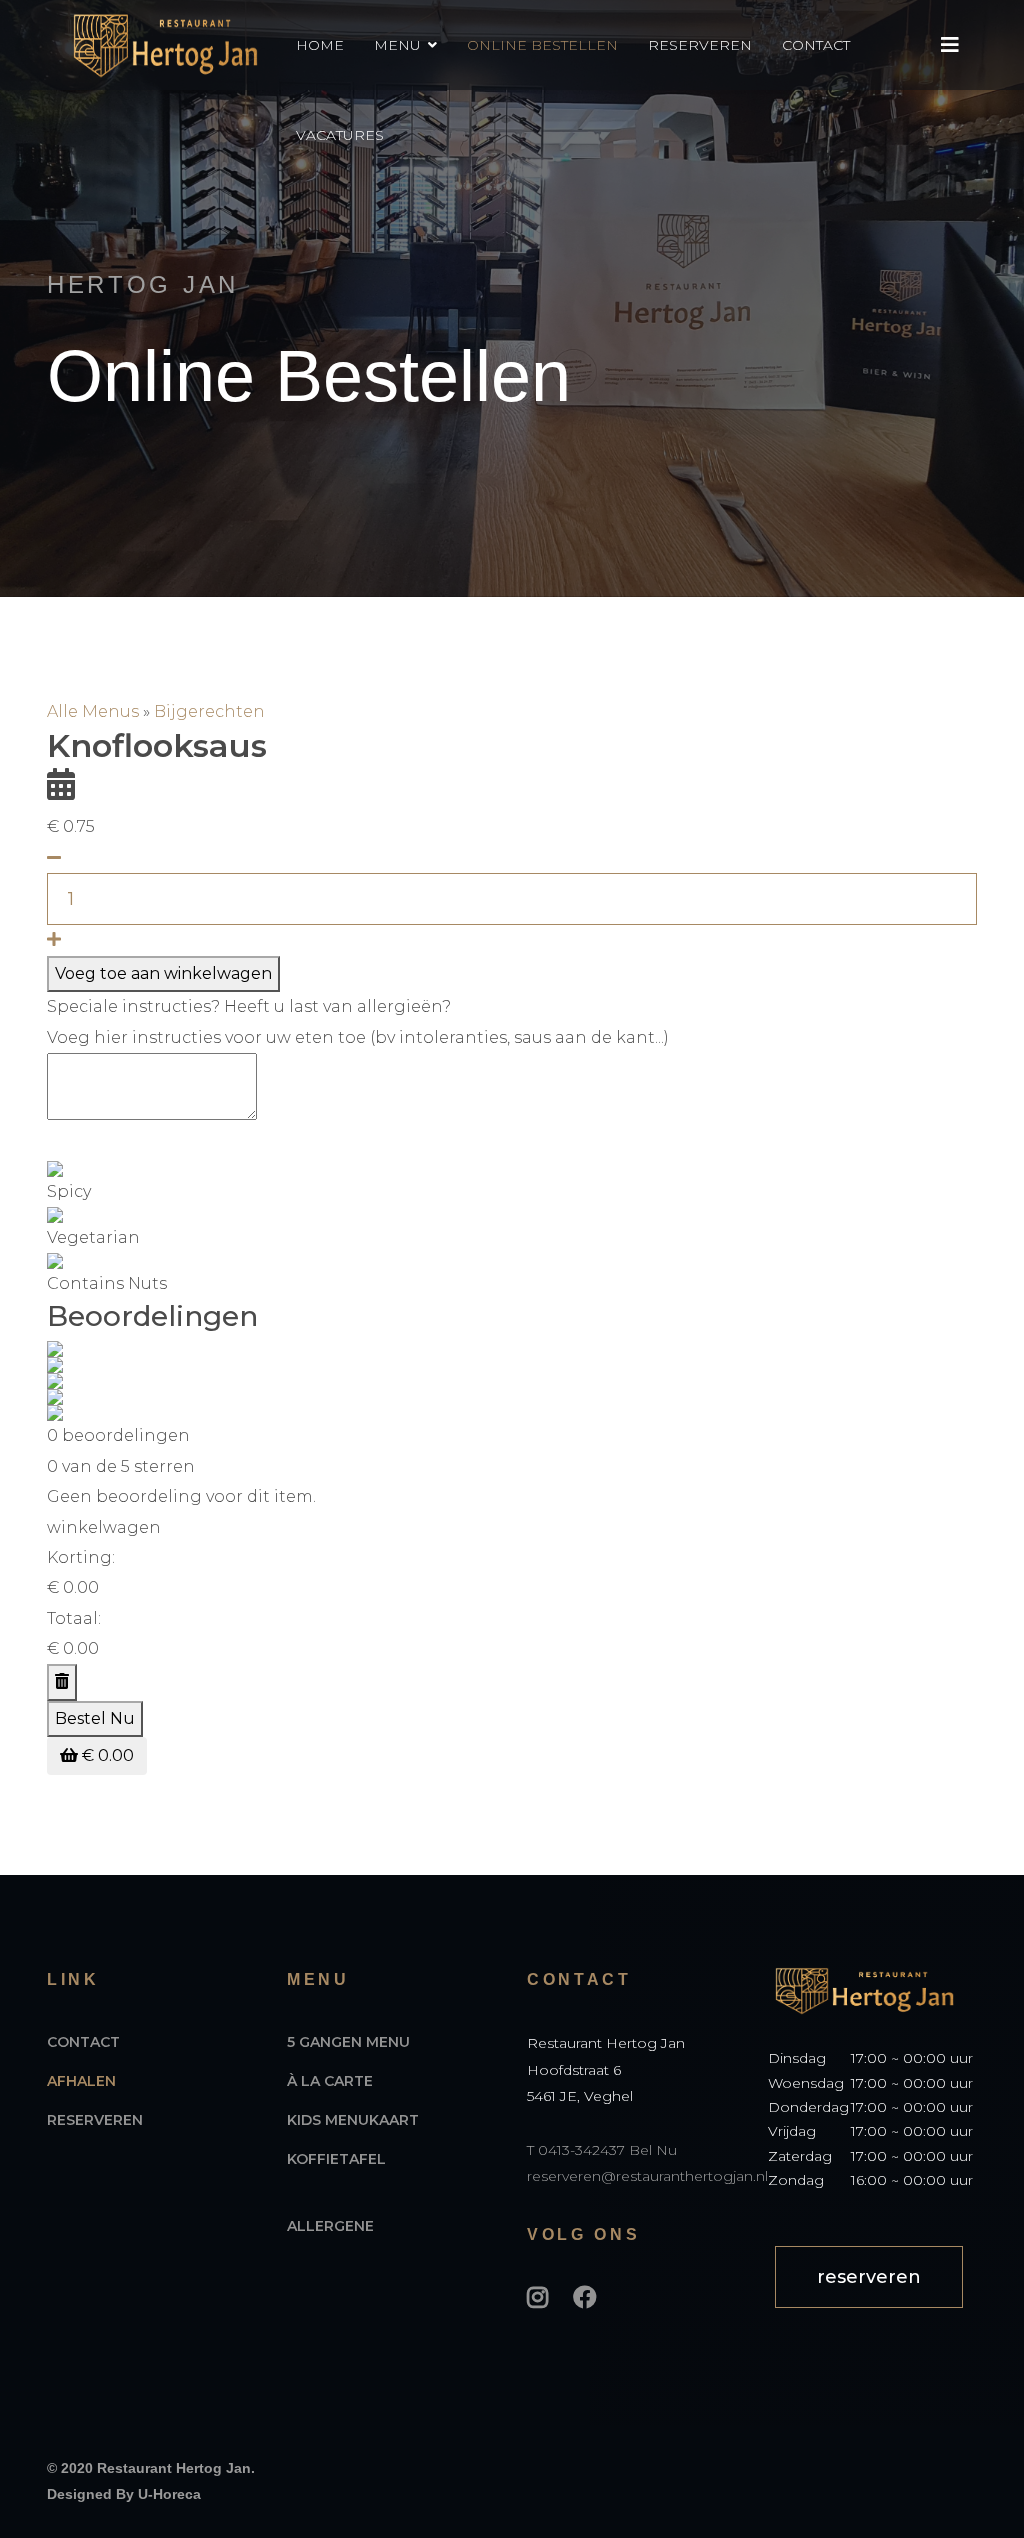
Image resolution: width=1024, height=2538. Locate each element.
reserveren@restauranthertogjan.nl (647, 2176)
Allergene (330, 2226)
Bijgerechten (209, 711)
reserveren (869, 2277)
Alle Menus (95, 711)
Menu (397, 45)
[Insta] (537, 2297)
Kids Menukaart (353, 2120)
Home (320, 45)
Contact (816, 45)
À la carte (330, 2081)
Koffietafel (336, 2159)
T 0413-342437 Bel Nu (602, 2150)
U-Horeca (169, 2494)
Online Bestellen (542, 45)
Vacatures (340, 135)
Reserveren (700, 45)
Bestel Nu (95, 1718)
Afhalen (81, 2081)
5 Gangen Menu (348, 2042)
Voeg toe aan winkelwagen (163, 973)
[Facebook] (585, 2297)
